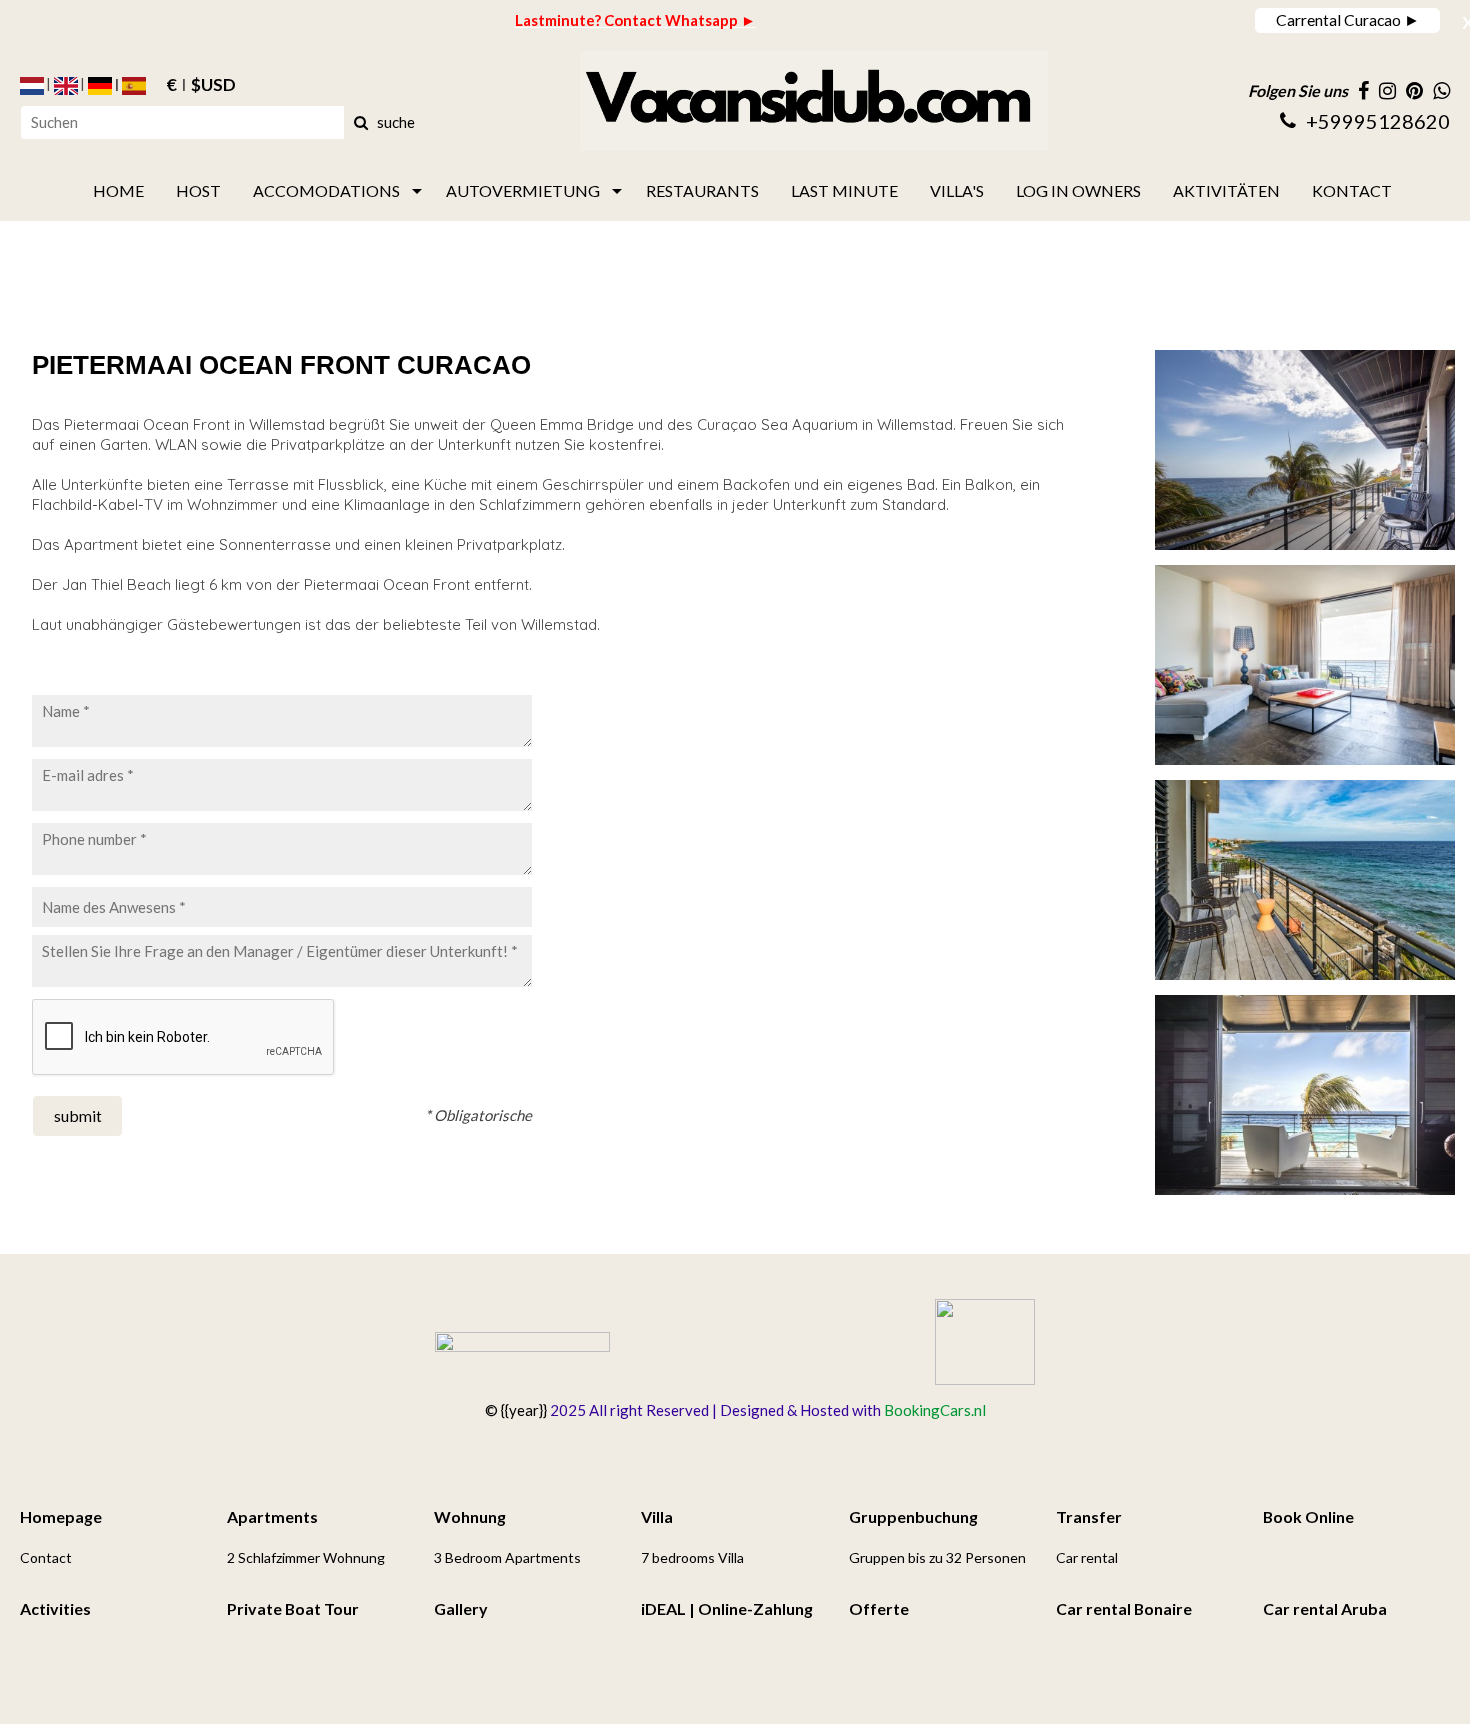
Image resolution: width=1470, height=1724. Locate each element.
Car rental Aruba (1325, 1608)
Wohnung (470, 1516)
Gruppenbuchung (913, 1516)
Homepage (61, 1516)
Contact (46, 1557)
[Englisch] (66, 86)
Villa (657, 1516)
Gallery (461, 1608)
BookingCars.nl (935, 1410)
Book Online (1308, 1516)
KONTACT (1352, 190)
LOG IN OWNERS (1078, 190)
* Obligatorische (478, 1115)
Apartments (272, 1516)
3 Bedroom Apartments (507, 1557)
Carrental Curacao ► (1348, 19)
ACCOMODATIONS (326, 190)
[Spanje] (134, 86)
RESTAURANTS (702, 190)
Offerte (879, 1608)
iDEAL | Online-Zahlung (727, 1608)
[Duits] (100, 86)
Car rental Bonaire (1124, 1608)
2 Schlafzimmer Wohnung (306, 1557)
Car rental (1087, 1557)
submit (78, 1115)
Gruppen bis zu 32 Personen (937, 1557)
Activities (55, 1608)
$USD (213, 86)
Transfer (1089, 1516)
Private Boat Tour (293, 1608)
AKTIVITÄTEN (1226, 190)
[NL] (32, 86)
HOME (118, 190)
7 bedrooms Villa (692, 1557)
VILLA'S (957, 190)
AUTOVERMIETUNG (523, 190)
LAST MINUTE (844, 190)
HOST (198, 190)
